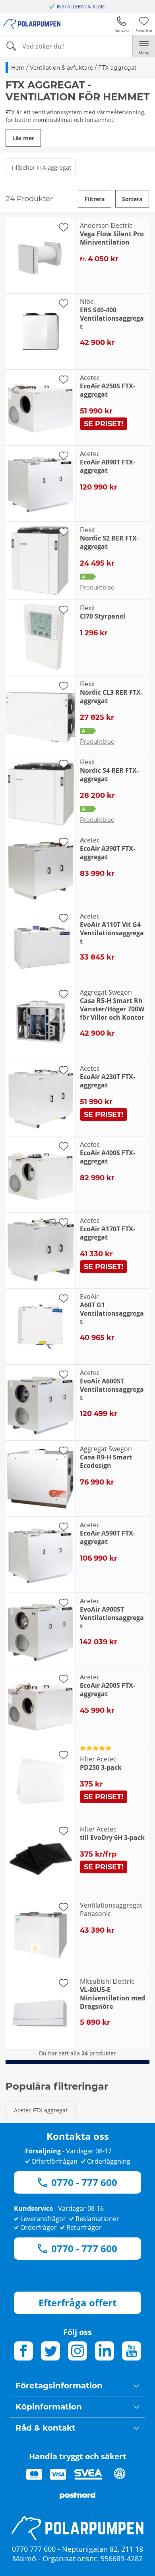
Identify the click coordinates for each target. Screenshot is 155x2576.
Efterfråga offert (77, 2303)
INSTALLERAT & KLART (82, 7)
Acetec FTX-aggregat (41, 2110)
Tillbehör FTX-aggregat (41, 167)
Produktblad (97, 588)
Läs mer (23, 138)
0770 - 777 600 (84, 2182)
